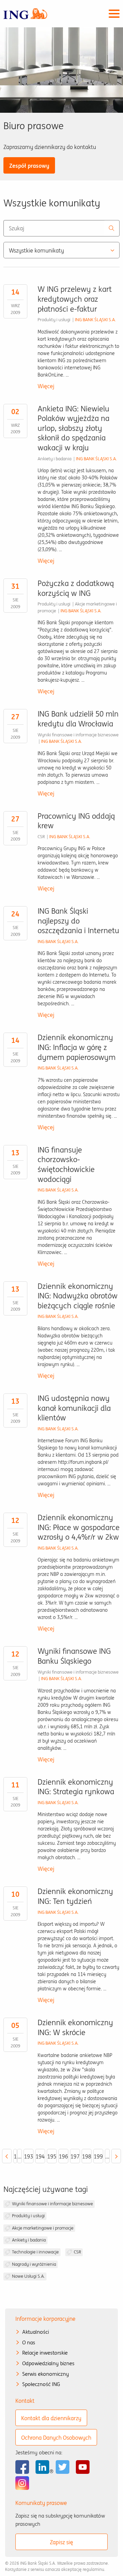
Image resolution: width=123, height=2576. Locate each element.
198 (87, 2156)
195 (52, 2156)
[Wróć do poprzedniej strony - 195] (7, 2156)
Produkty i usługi (28, 2216)
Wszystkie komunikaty (36, 250)
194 (40, 2156)
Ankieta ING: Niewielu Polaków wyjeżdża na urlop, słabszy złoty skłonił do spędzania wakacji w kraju (73, 428)
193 (29, 2156)
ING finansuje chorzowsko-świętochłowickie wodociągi (66, 1164)
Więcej (46, 386)
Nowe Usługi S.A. (28, 2276)
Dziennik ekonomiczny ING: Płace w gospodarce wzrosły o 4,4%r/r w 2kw (79, 1527)
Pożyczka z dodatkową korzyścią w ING (76, 588)
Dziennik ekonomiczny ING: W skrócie (75, 2027)
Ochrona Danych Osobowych (56, 2438)
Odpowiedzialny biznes (48, 2363)
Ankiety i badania (29, 2240)
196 (63, 2156)
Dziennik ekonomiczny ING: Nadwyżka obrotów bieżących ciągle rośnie (78, 1296)
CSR (77, 2252)
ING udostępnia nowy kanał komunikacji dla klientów (74, 1408)
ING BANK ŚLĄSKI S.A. (95, 320)
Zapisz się (61, 2542)
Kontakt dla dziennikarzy (51, 2418)
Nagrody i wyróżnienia (34, 2264)
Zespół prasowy (29, 166)
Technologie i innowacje (35, 2252)
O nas (29, 2342)
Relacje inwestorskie (45, 2353)
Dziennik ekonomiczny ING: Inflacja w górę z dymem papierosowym (77, 1047)
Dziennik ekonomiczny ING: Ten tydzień (75, 1896)
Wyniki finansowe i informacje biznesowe (52, 2204)
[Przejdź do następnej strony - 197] (116, 2156)
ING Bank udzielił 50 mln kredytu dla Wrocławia (78, 719)
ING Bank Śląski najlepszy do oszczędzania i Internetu (78, 921)
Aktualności (36, 2332)
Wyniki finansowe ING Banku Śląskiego (74, 1656)
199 (98, 2156)
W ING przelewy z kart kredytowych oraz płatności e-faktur (75, 299)
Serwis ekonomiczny (46, 2374)
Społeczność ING (41, 2384)
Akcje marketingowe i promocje (43, 2228)
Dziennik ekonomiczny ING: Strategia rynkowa (76, 1787)
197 (75, 2156)
